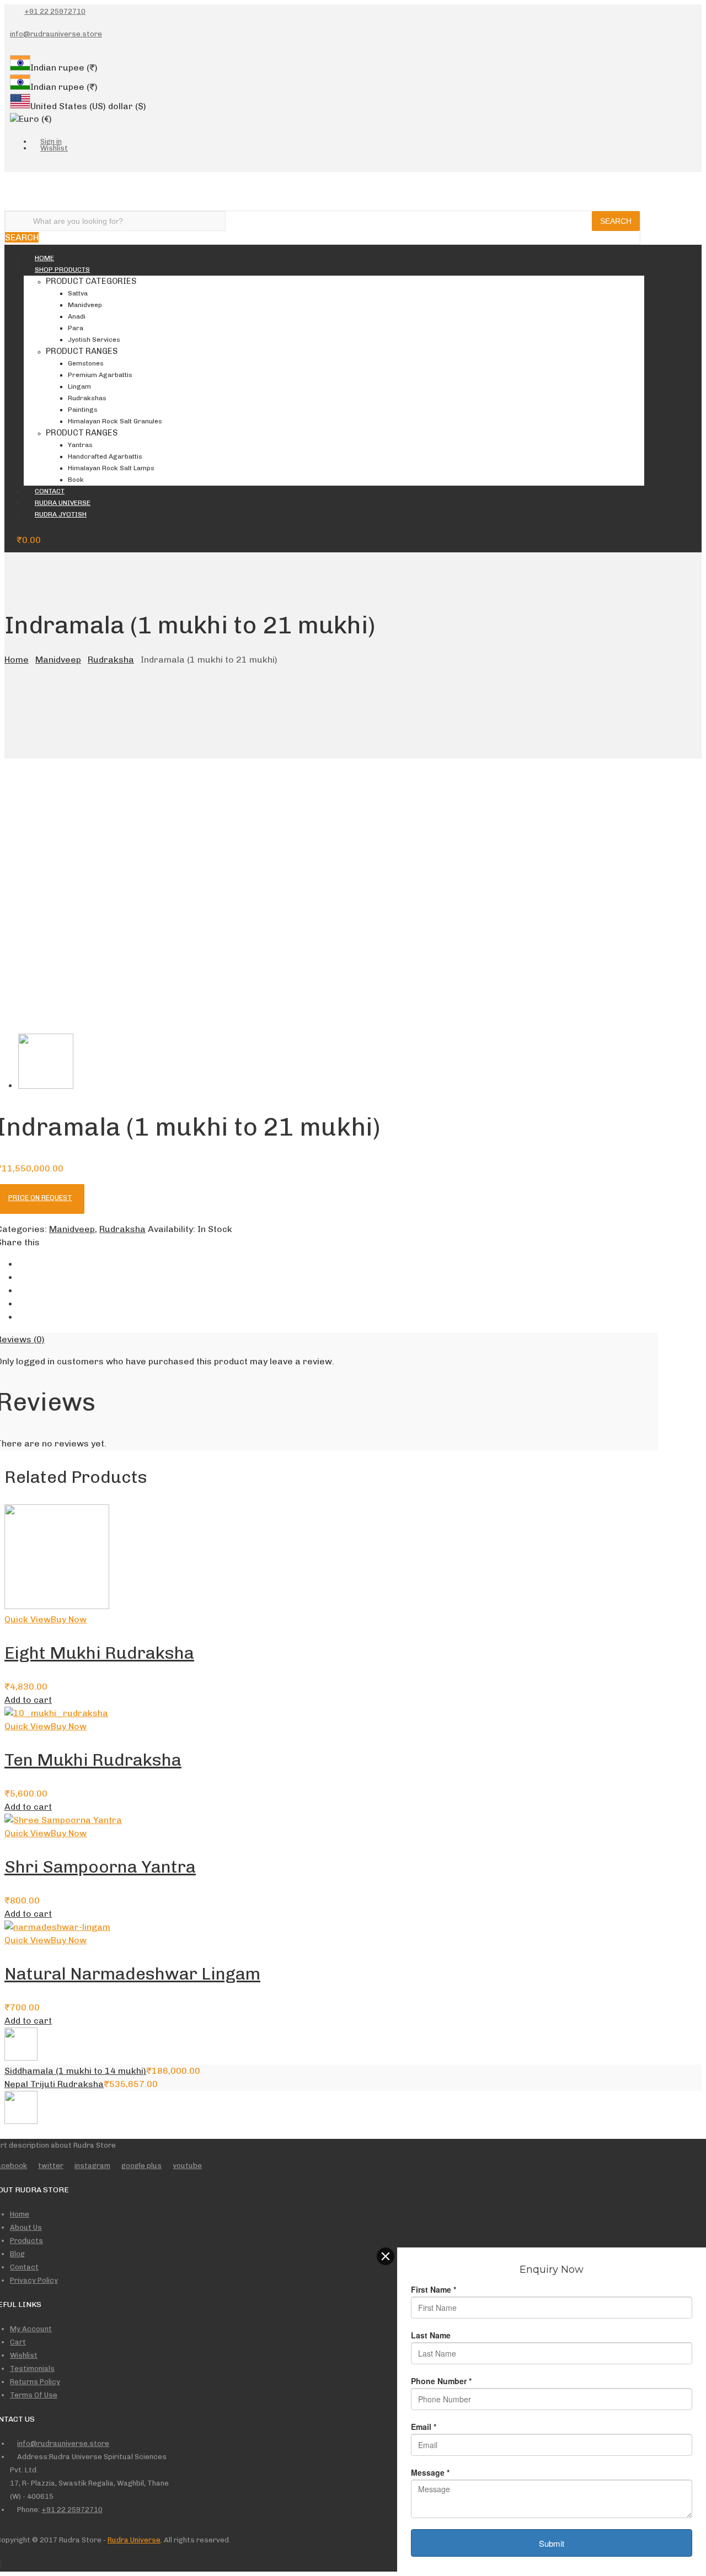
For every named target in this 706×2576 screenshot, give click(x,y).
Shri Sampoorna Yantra (100, 1867)
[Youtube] (28, 165)
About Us (26, 2227)
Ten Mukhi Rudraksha (93, 1760)
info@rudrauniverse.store (56, 34)
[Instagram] (58, 165)
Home (17, 660)
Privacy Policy (34, 2280)
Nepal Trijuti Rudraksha (54, 2084)
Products (26, 2241)
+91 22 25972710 (55, 11)
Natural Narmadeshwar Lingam (132, 1974)
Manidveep (58, 660)
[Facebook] (13, 165)
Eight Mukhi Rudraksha (99, 1653)
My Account (31, 2329)
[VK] (22, 1317)
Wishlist (24, 2355)
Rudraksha (111, 660)
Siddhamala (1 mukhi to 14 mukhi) (75, 2071)
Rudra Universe (134, 2540)
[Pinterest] (22, 1304)
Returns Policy (35, 2382)
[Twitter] (43, 165)
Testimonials (32, 2368)
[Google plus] (73, 165)
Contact (24, 2267)
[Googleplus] (22, 1291)
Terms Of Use (34, 2395)
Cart (18, 2342)
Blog (17, 2254)
